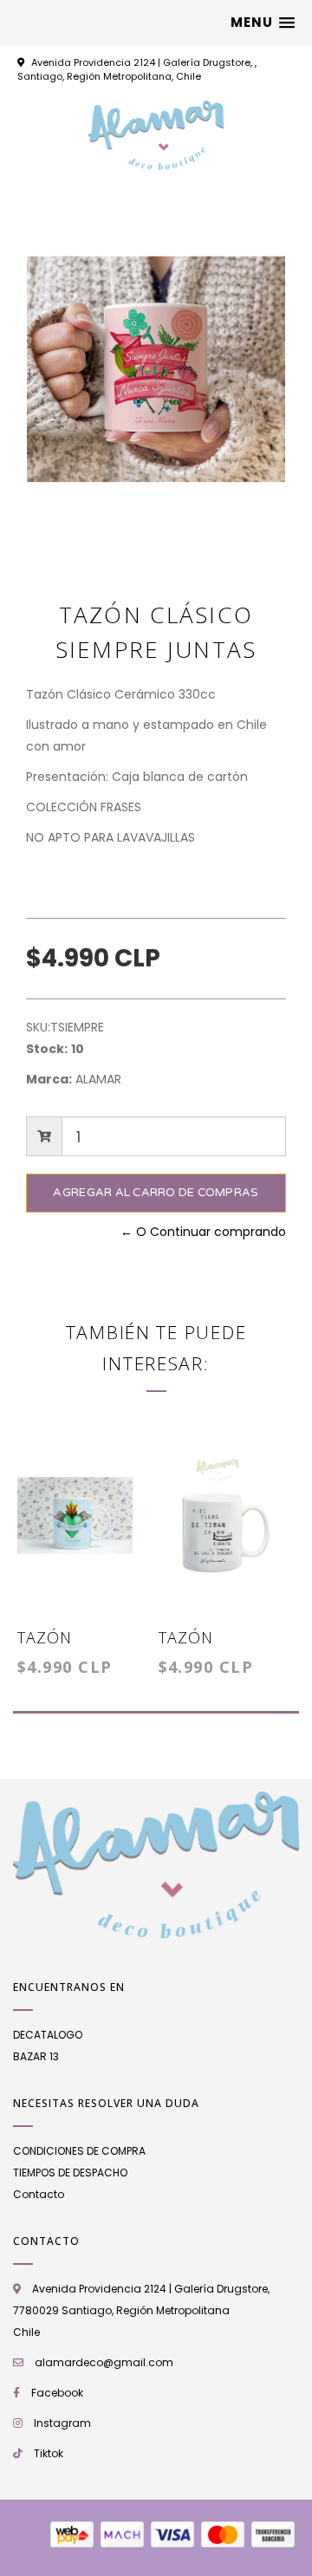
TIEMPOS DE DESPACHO (70, 2173)
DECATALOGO (48, 2035)
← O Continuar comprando (203, 1232)
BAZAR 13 (36, 2056)
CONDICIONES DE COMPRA (79, 2151)
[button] (263, 23)
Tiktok (49, 2453)
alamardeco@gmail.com (104, 2362)
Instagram (62, 2423)
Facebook (57, 2393)
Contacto (39, 2194)
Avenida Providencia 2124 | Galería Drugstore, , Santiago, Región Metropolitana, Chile (137, 69)
